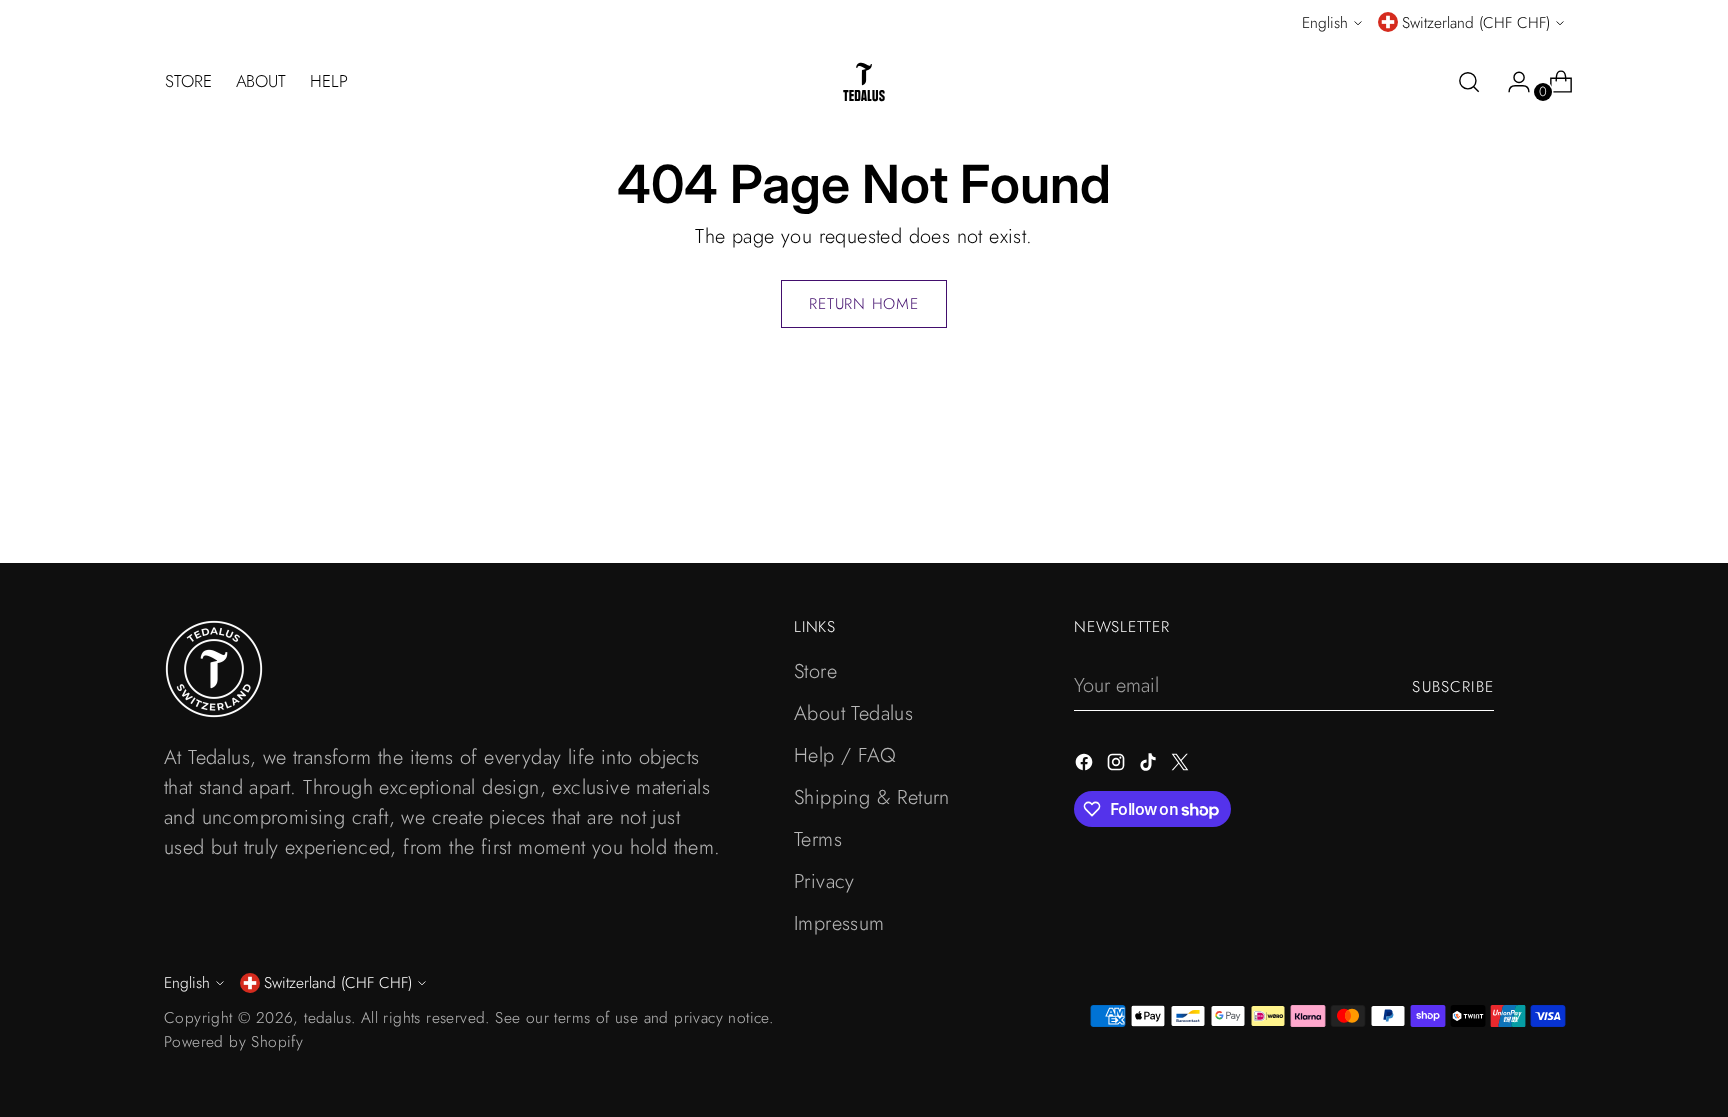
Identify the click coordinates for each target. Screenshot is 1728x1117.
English (1325, 22)
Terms (818, 839)
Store (815, 671)
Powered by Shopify (233, 1041)
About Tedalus (853, 713)
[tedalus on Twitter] (1182, 766)
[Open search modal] (1469, 82)
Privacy (824, 881)
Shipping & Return (872, 797)
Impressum (839, 923)
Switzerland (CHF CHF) (1476, 22)
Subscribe (1453, 686)
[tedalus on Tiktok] (1150, 766)
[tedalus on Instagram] (1118, 766)
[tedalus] (864, 82)
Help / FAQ (845, 755)
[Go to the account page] (1511, 82)
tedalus (327, 1017)
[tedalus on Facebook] (1086, 766)
